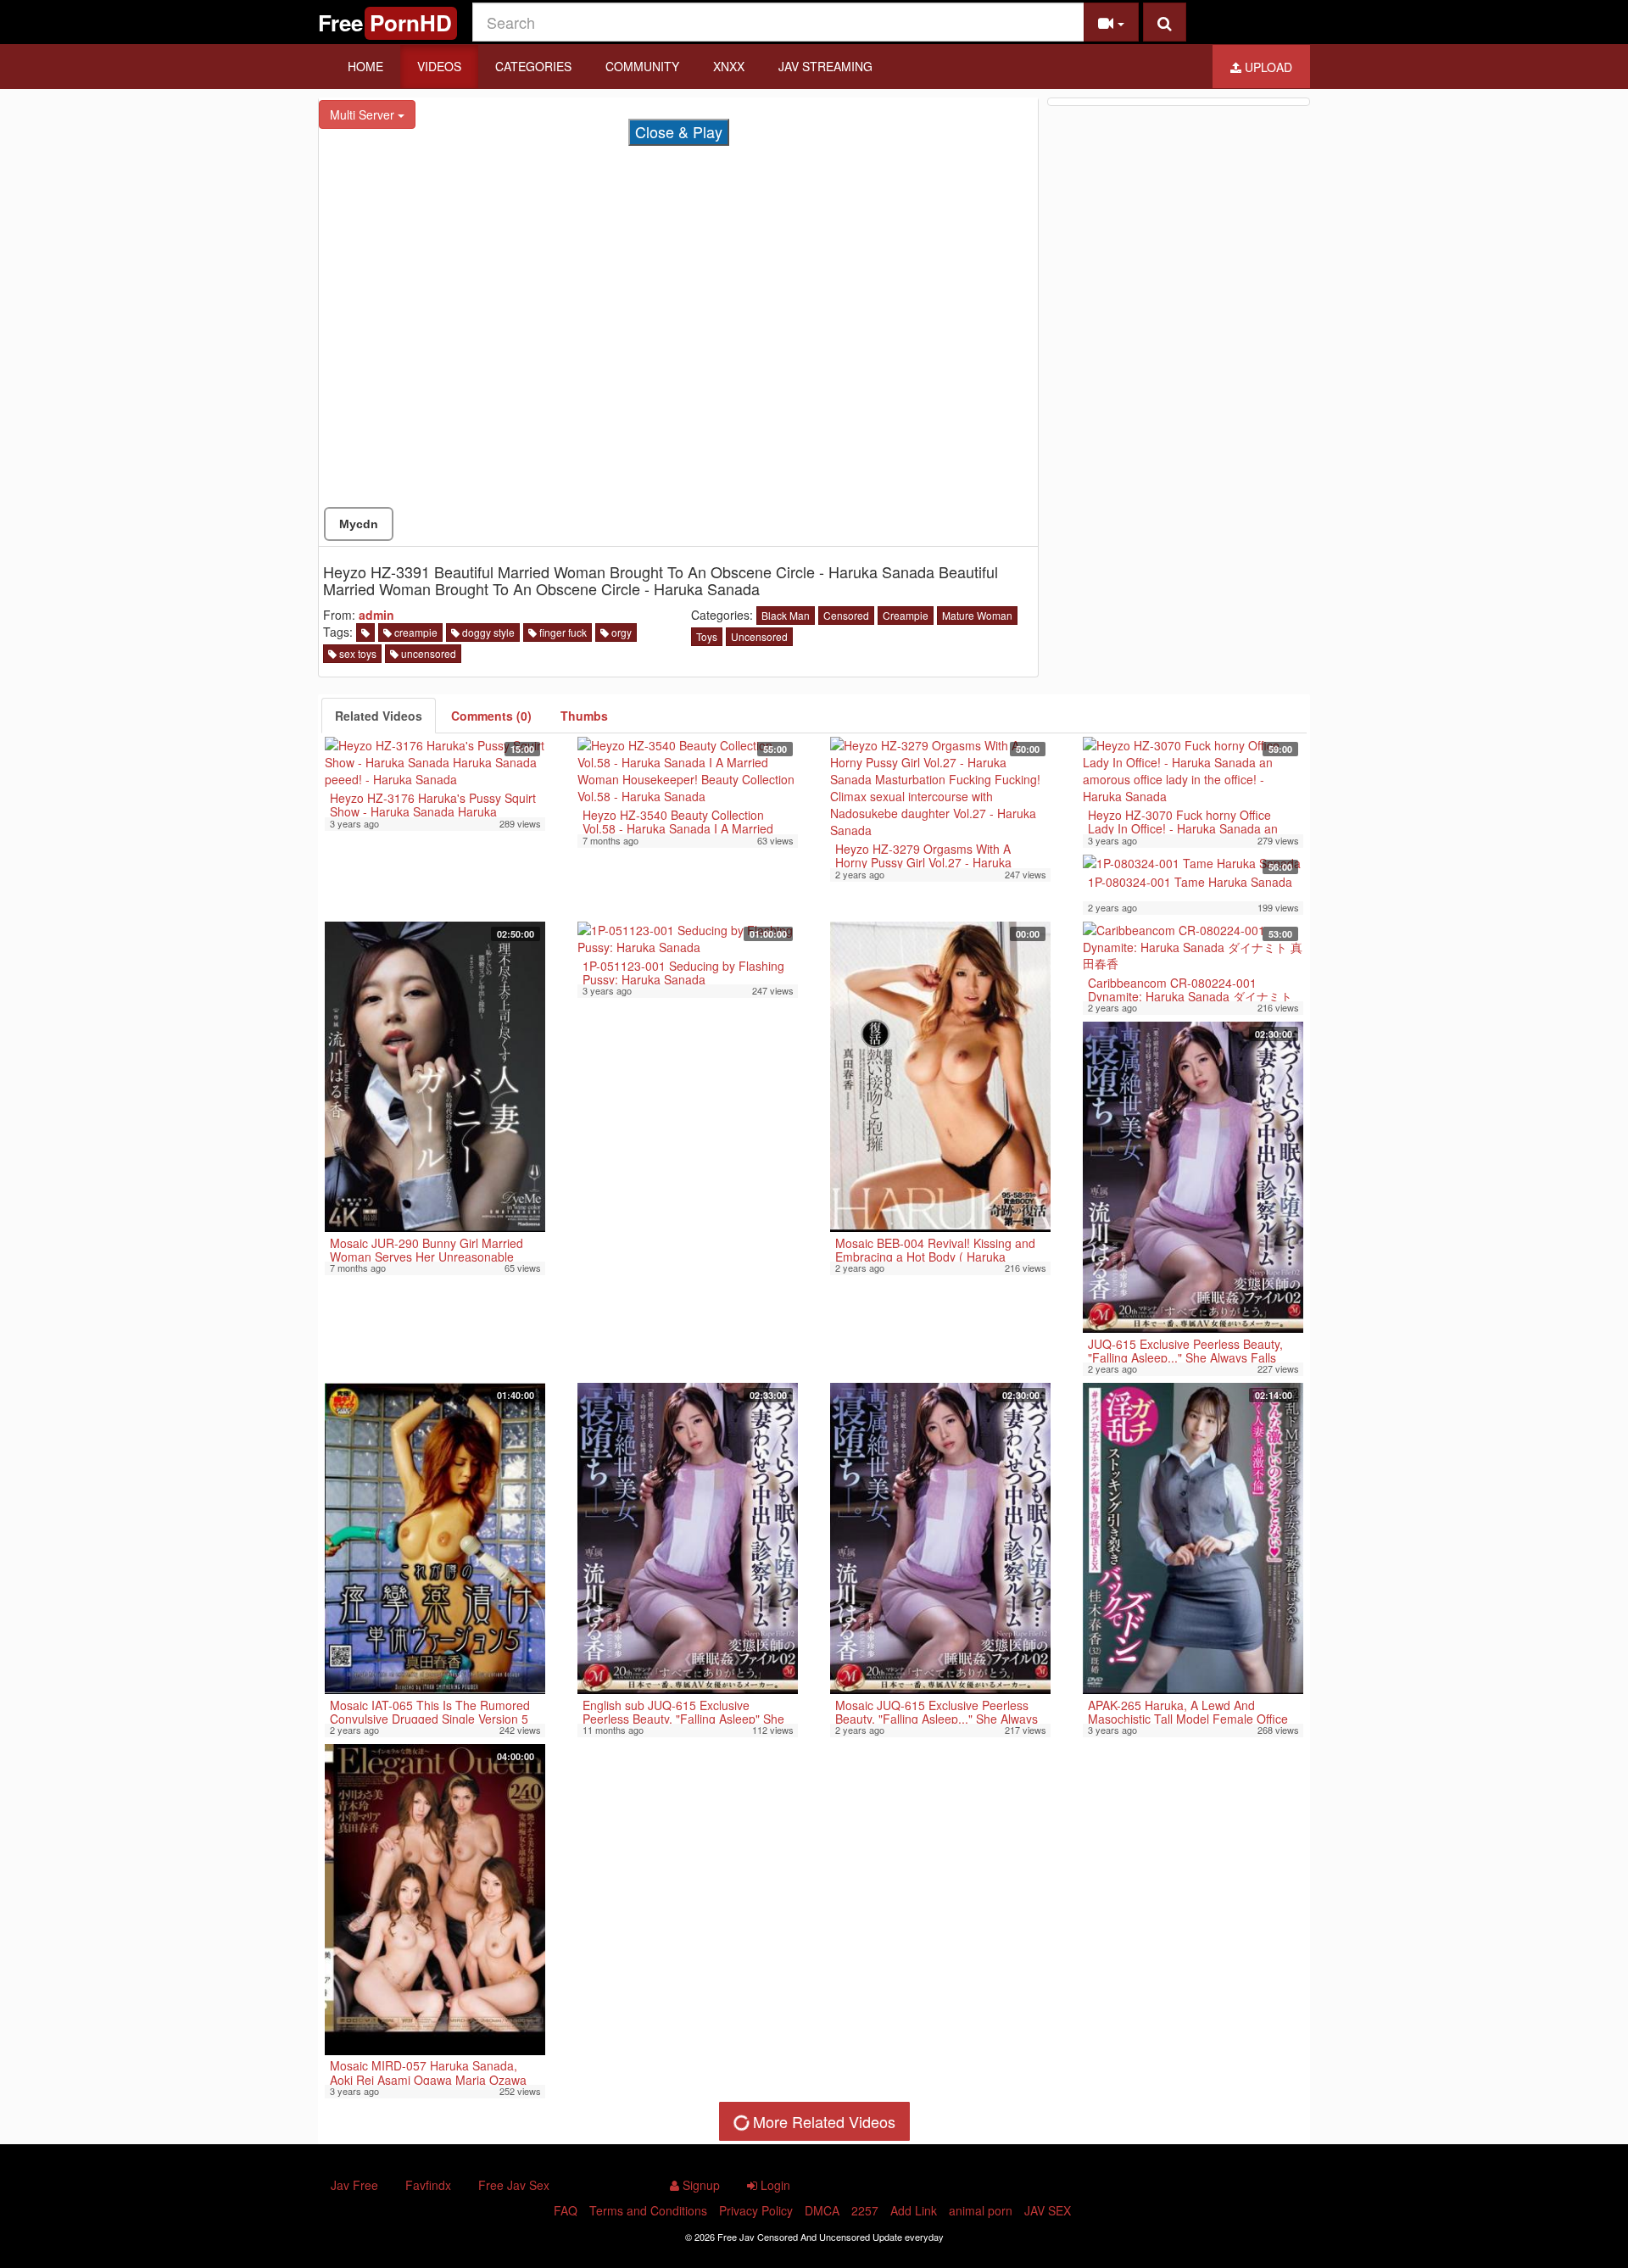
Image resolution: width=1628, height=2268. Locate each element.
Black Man (786, 615)
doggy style (487, 632)
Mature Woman (977, 615)
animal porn (981, 2210)
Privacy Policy (756, 2210)
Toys (707, 636)
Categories (533, 66)
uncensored (427, 653)
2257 (865, 2210)
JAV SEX (1048, 2210)
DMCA (822, 2210)
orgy (620, 632)
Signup (700, 2185)
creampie (415, 632)
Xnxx (729, 66)
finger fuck (562, 632)
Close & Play (679, 131)
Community (642, 66)
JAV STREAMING (825, 66)
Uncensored (759, 636)
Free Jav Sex (514, 2185)
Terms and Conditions (648, 2210)
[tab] (379, 716)
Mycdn (359, 524)
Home (365, 66)
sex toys (357, 653)
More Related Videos (822, 2121)
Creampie (906, 615)
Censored (846, 615)
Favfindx (428, 2185)
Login (774, 2185)
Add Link (914, 2210)
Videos (439, 66)
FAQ (566, 2210)
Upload (1267, 67)
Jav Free (354, 2185)
